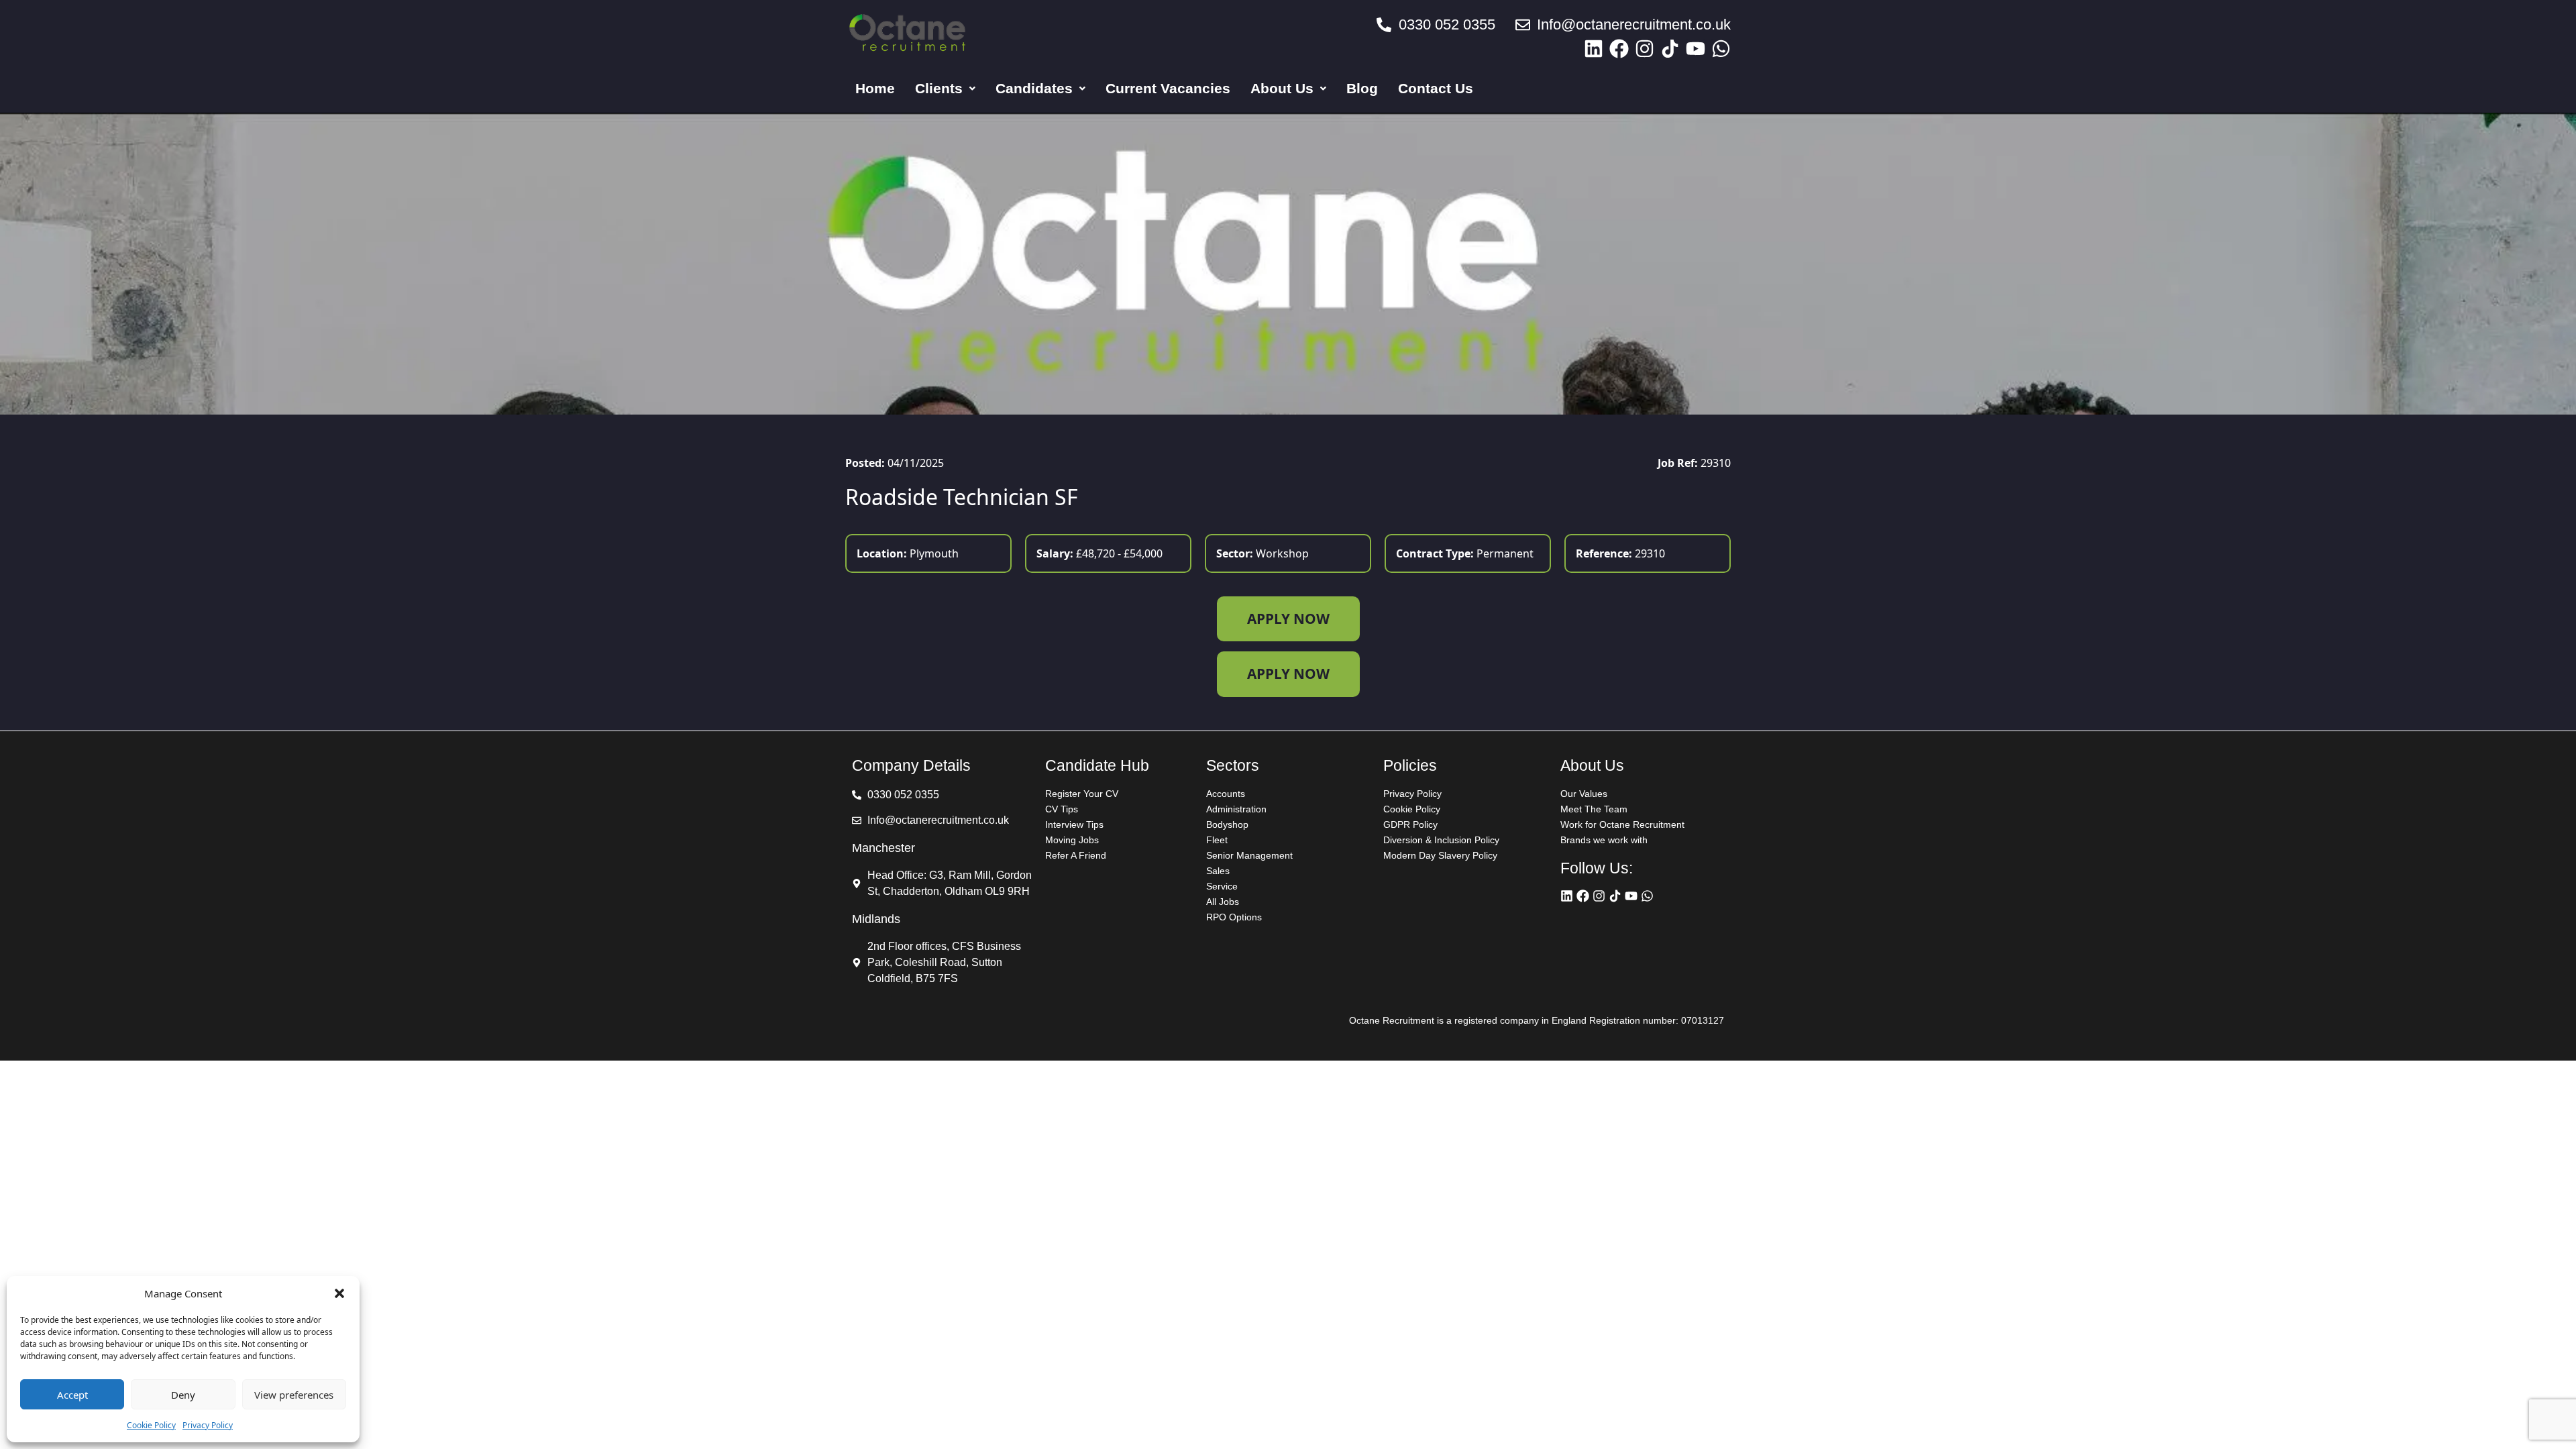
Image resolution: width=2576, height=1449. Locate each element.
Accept (72, 1395)
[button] (339, 1293)
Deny (183, 1395)
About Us (1282, 88)
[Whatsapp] (1721, 49)
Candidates (1034, 88)
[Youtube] (1696, 49)
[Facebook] (1619, 49)
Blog (1362, 88)
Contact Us (1436, 88)
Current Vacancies (1168, 88)
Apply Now (1288, 619)
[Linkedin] (1594, 49)
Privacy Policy (208, 1425)
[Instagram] (1645, 49)
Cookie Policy (151, 1425)
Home (875, 88)
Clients (939, 88)
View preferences (294, 1395)
